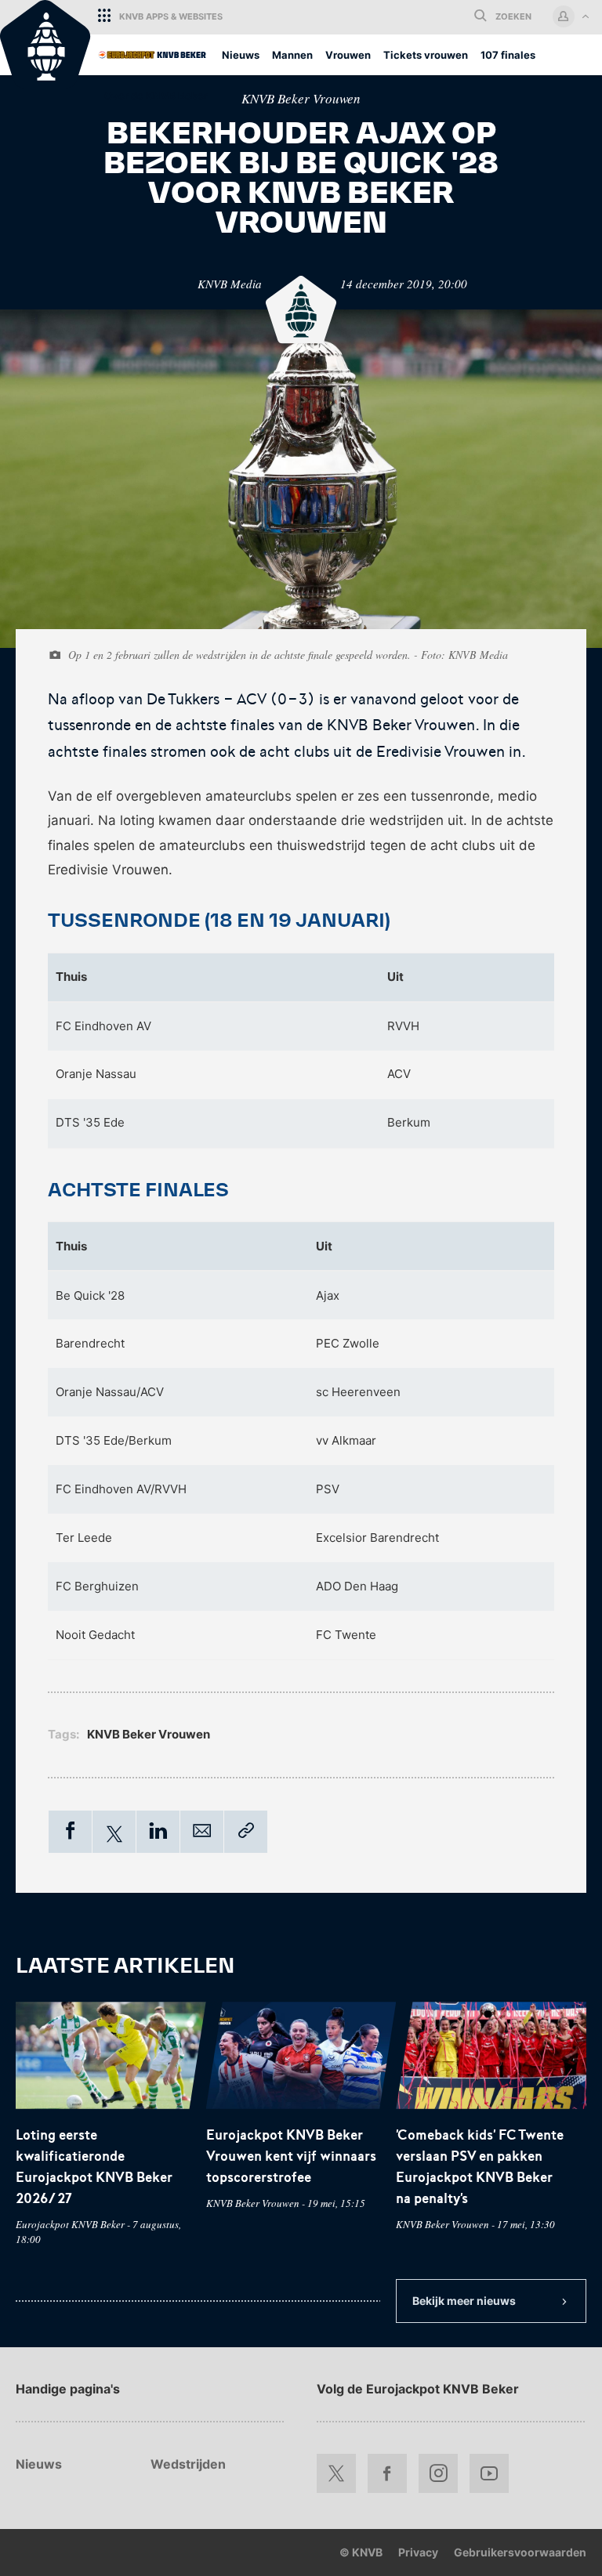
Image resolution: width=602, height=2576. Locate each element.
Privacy (418, 2552)
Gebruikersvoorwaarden (520, 2552)
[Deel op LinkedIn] (158, 1833)
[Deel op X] (114, 1834)
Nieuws (39, 2464)
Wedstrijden (188, 2464)
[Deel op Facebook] (70, 1833)
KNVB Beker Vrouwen (301, 98)
